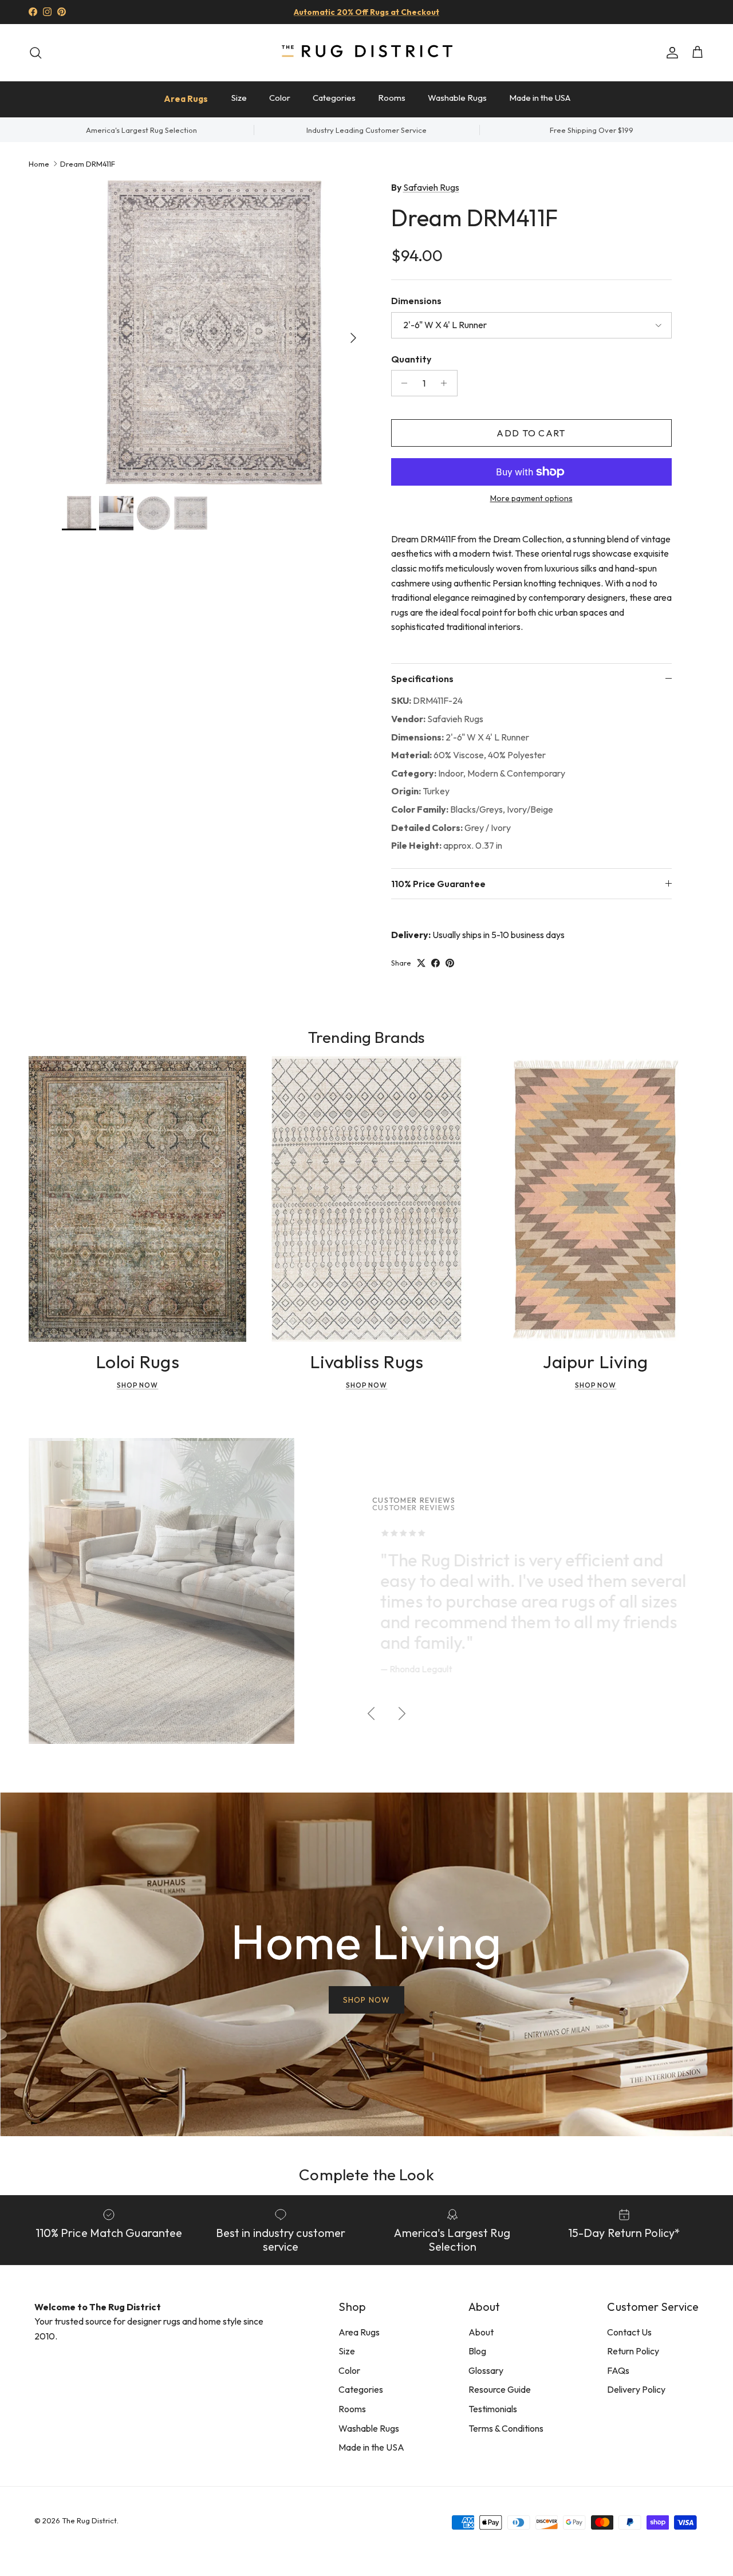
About (481, 2332)
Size (239, 98)
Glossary (486, 2370)
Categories (334, 98)
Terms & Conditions (506, 2428)
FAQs (618, 2370)
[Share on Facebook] (436, 963)
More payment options (531, 499)
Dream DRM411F (88, 163)
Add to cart (531, 433)
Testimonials (493, 2409)
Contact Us (629, 2332)
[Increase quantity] (447, 383)
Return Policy (633, 2351)
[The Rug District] (366, 52)
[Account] (670, 53)
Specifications (422, 679)
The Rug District (89, 2520)
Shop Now (138, 1385)
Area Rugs (186, 99)
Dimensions (416, 301)
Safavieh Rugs (431, 187)
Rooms (392, 98)
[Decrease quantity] (402, 383)
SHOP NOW (366, 2000)
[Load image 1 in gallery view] (214, 332)
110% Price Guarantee (438, 884)
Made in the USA (540, 98)
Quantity (411, 359)
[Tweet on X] (421, 963)
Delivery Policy (636, 2389)
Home (39, 163)
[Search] (36, 53)
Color (280, 98)
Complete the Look (366, 2174)
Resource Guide (500, 2389)
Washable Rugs (457, 98)
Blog (477, 2351)
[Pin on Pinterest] (450, 963)
